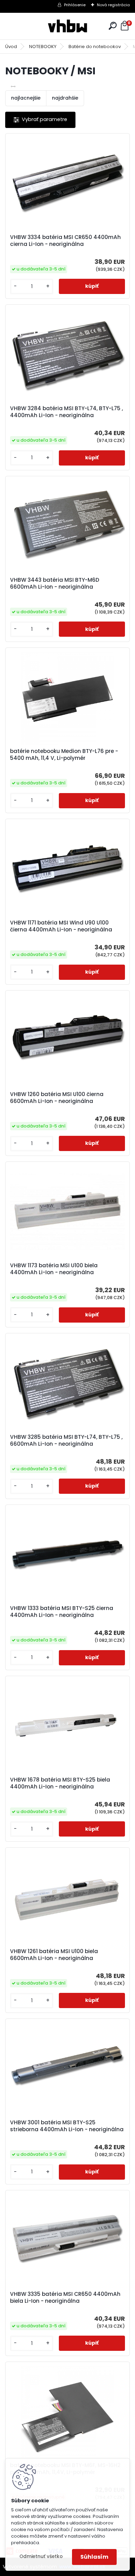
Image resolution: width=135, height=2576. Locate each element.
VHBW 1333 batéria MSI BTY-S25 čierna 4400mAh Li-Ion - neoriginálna (62, 1612)
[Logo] (67, 26)
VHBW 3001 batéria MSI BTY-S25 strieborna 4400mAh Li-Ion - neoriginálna (67, 2126)
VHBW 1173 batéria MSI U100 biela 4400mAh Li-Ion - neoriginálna (54, 1269)
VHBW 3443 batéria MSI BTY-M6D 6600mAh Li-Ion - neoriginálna (55, 583)
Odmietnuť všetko (41, 2556)
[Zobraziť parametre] (40, 120)
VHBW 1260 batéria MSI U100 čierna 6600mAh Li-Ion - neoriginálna (57, 1098)
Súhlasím (94, 2557)
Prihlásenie (75, 5)
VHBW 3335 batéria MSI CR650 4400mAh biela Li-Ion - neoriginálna (65, 2298)
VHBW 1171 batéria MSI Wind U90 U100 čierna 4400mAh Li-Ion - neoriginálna (61, 926)
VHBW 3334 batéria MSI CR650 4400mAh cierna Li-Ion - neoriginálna (65, 241)
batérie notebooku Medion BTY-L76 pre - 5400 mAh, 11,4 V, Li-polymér (64, 755)
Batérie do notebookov (95, 47)
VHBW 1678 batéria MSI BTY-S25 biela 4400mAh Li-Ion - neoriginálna (60, 1783)
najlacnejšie (26, 98)
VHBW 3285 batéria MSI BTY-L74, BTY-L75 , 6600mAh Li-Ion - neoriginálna (66, 1441)
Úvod (11, 47)
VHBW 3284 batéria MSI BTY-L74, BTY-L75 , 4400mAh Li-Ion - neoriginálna (66, 412)
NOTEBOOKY (43, 47)
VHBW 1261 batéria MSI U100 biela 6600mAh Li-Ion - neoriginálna (54, 1955)
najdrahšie (65, 98)
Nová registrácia (113, 5)
